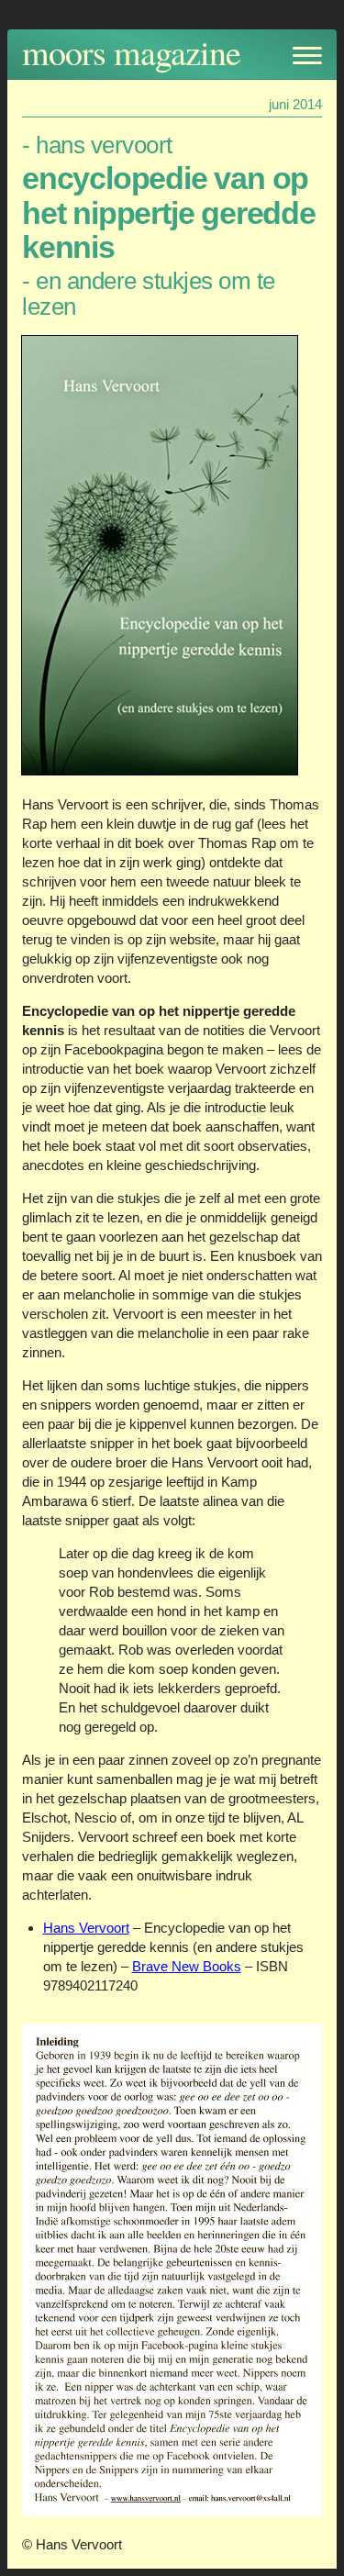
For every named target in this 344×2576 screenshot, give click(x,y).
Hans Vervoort (86, 1928)
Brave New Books (187, 1966)
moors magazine (131, 52)
